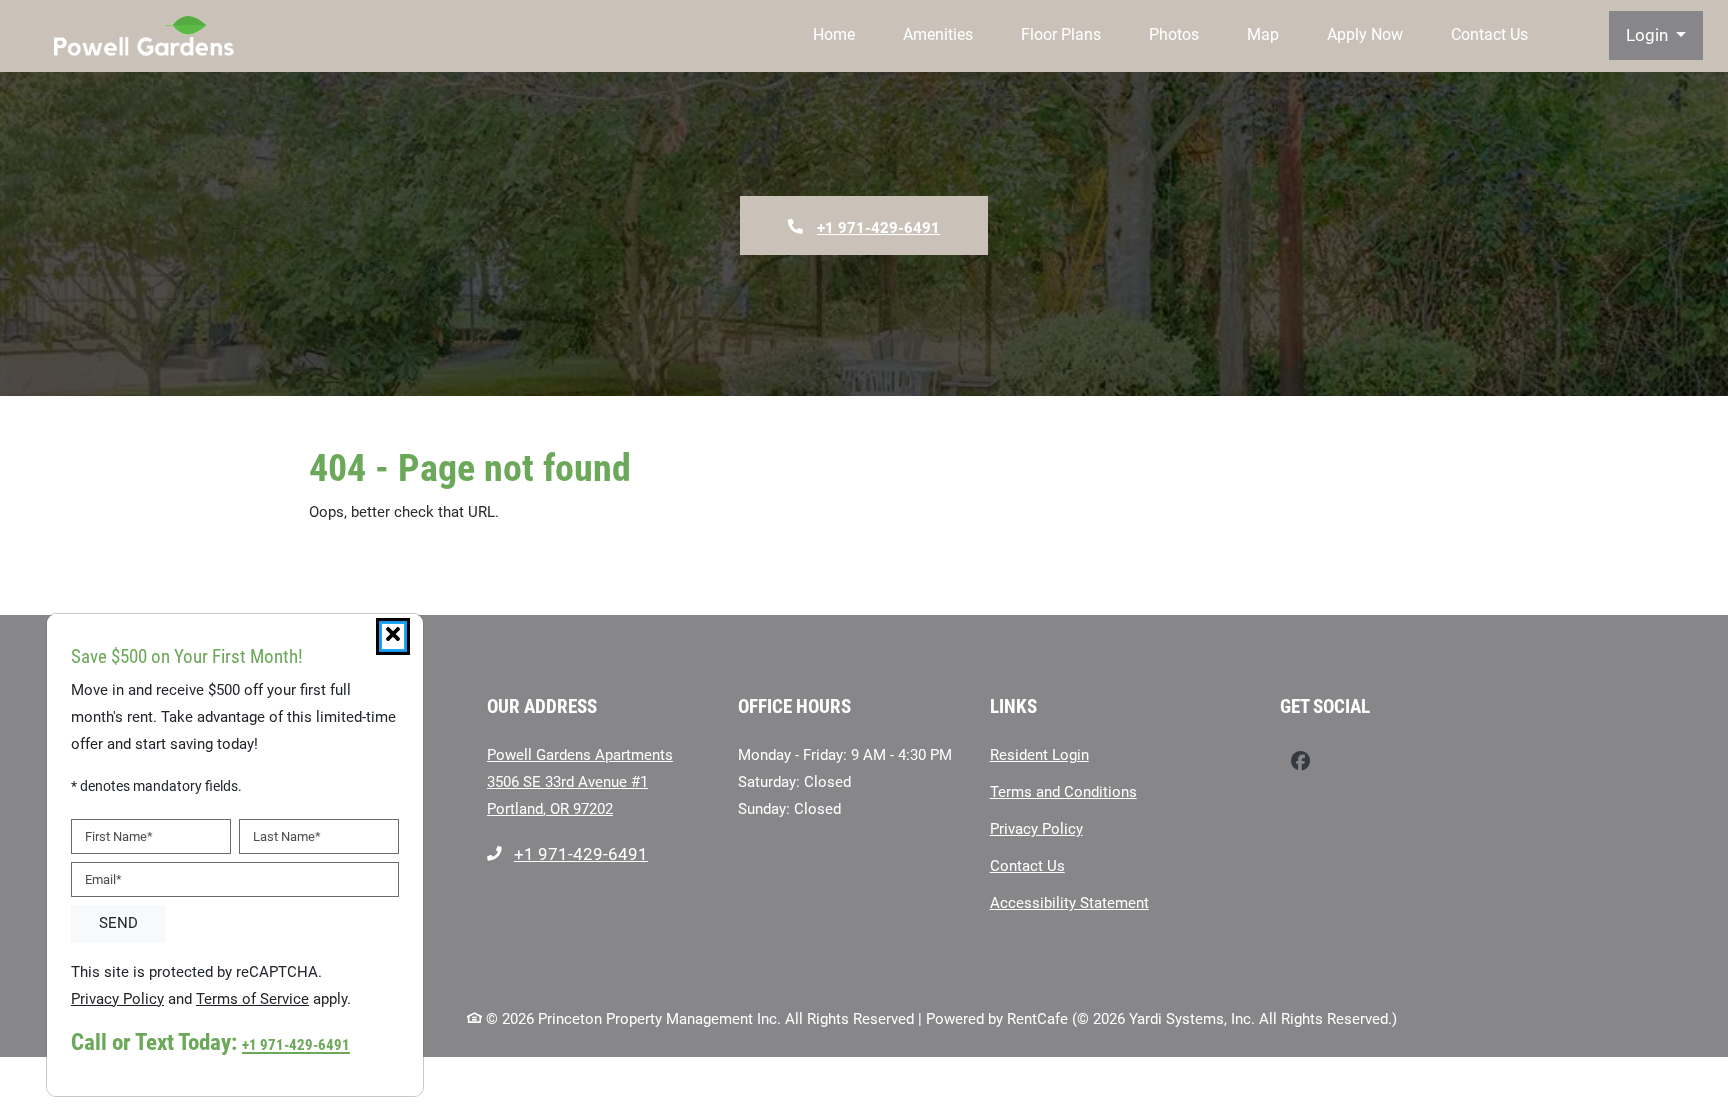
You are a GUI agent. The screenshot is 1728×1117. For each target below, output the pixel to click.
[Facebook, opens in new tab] (1300, 762)
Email (103, 879)
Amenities (938, 34)
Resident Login (1039, 754)
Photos (1174, 34)
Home (834, 34)
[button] (1656, 35)
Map (1263, 34)
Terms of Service (252, 998)
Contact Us (1489, 34)
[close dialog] (393, 636)
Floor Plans (1061, 34)
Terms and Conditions (1063, 791)
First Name (119, 836)
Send (118, 924)
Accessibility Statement (1069, 902)
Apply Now (1365, 34)
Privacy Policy (1036, 828)
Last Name (287, 836)
